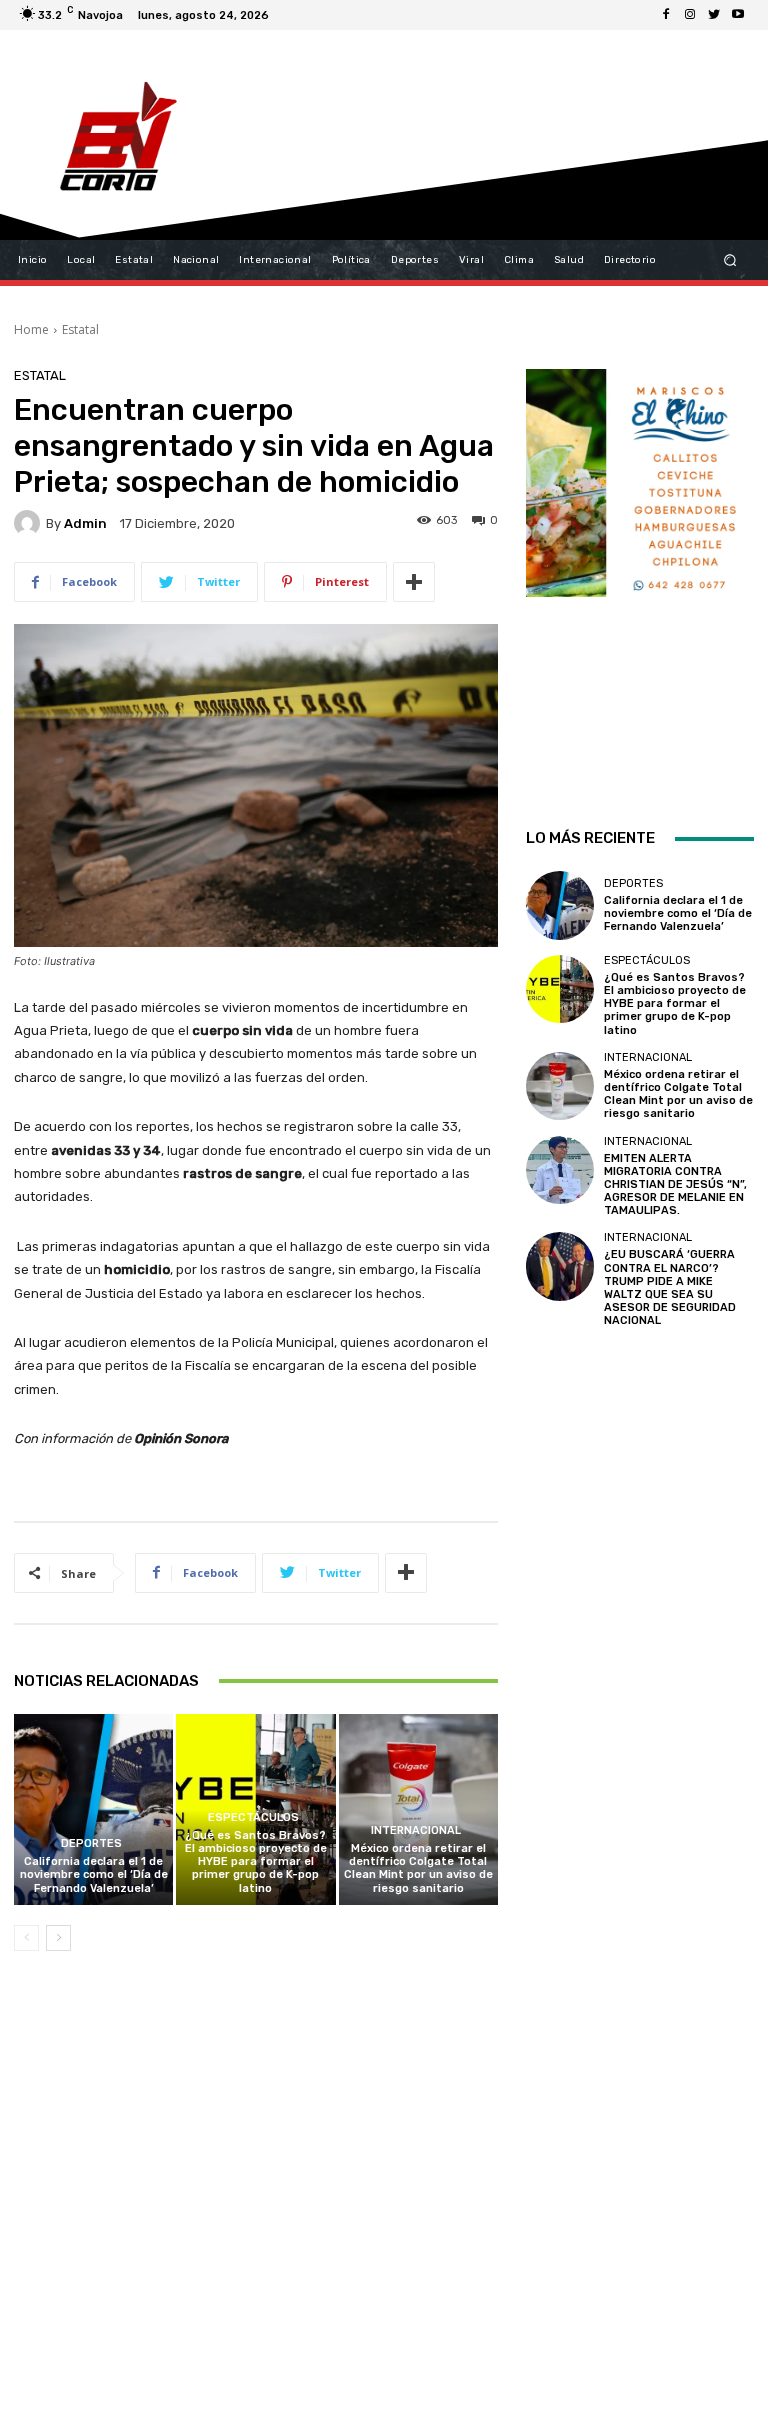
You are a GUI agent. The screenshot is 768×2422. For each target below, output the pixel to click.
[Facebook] (666, 15)
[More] (414, 582)
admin (85, 523)
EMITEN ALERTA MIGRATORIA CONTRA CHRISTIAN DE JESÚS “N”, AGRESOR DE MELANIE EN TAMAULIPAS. (675, 1185)
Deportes (91, 1843)
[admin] (30, 523)
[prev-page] (26, 1938)
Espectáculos (253, 1817)
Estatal (80, 329)
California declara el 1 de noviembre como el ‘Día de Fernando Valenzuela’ (94, 1874)
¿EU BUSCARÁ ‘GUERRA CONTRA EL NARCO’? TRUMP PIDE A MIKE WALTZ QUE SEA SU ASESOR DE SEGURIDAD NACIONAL (670, 1287)
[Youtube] (738, 15)
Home (31, 329)
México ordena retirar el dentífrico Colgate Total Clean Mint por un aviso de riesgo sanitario (418, 1868)
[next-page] (58, 1938)
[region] (640, 571)
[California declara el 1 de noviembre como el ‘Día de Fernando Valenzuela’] (93, 1809)
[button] (730, 260)
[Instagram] (690, 15)
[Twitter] (714, 15)
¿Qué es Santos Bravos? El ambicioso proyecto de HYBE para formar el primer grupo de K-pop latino (256, 1862)
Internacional (416, 1830)
